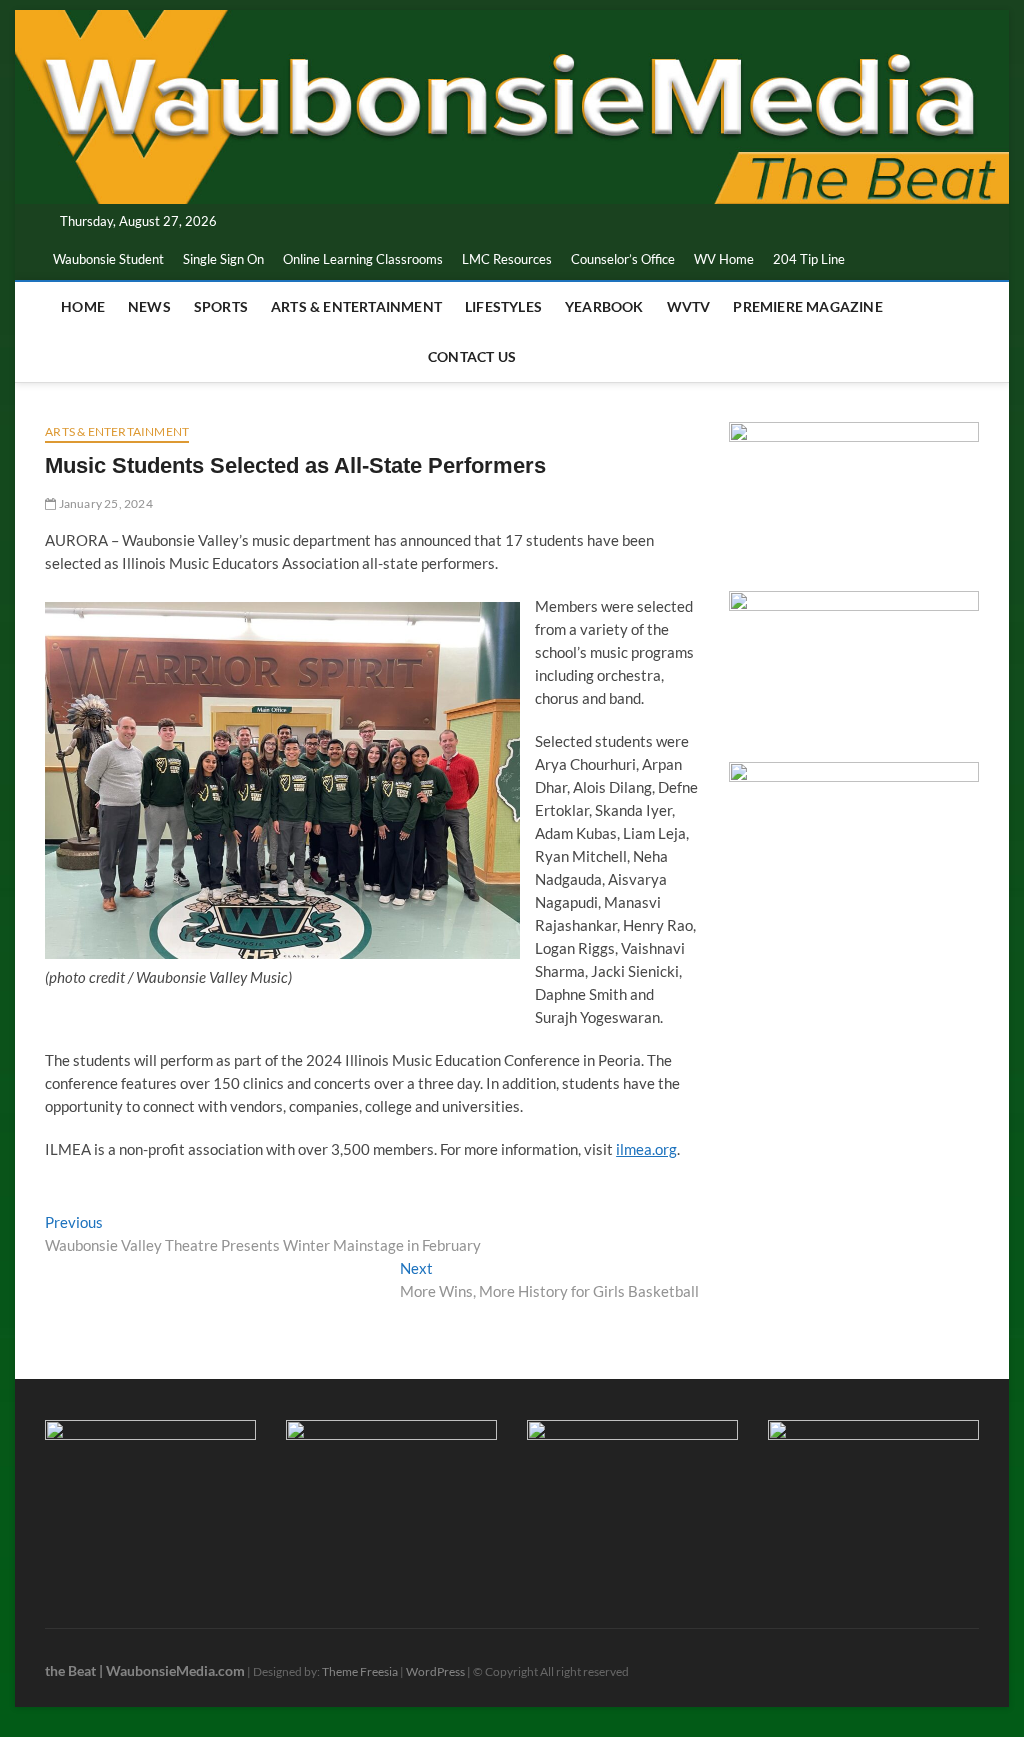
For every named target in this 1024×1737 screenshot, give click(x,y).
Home (83, 306)
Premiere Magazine (807, 306)
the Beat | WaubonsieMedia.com (145, 1670)
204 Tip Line (809, 259)
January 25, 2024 (104, 503)
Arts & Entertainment (356, 306)
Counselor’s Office (623, 259)
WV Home (724, 259)
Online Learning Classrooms (363, 259)
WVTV (689, 306)
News (149, 306)
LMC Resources (507, 259)
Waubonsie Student (108, 259)
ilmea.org (646, 1149)
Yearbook (604, 306)
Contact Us (472, 356)
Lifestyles (503, 306)
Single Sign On (223, 259)
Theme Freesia (360, 1671)
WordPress (435, 1671)
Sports (221, 306)
